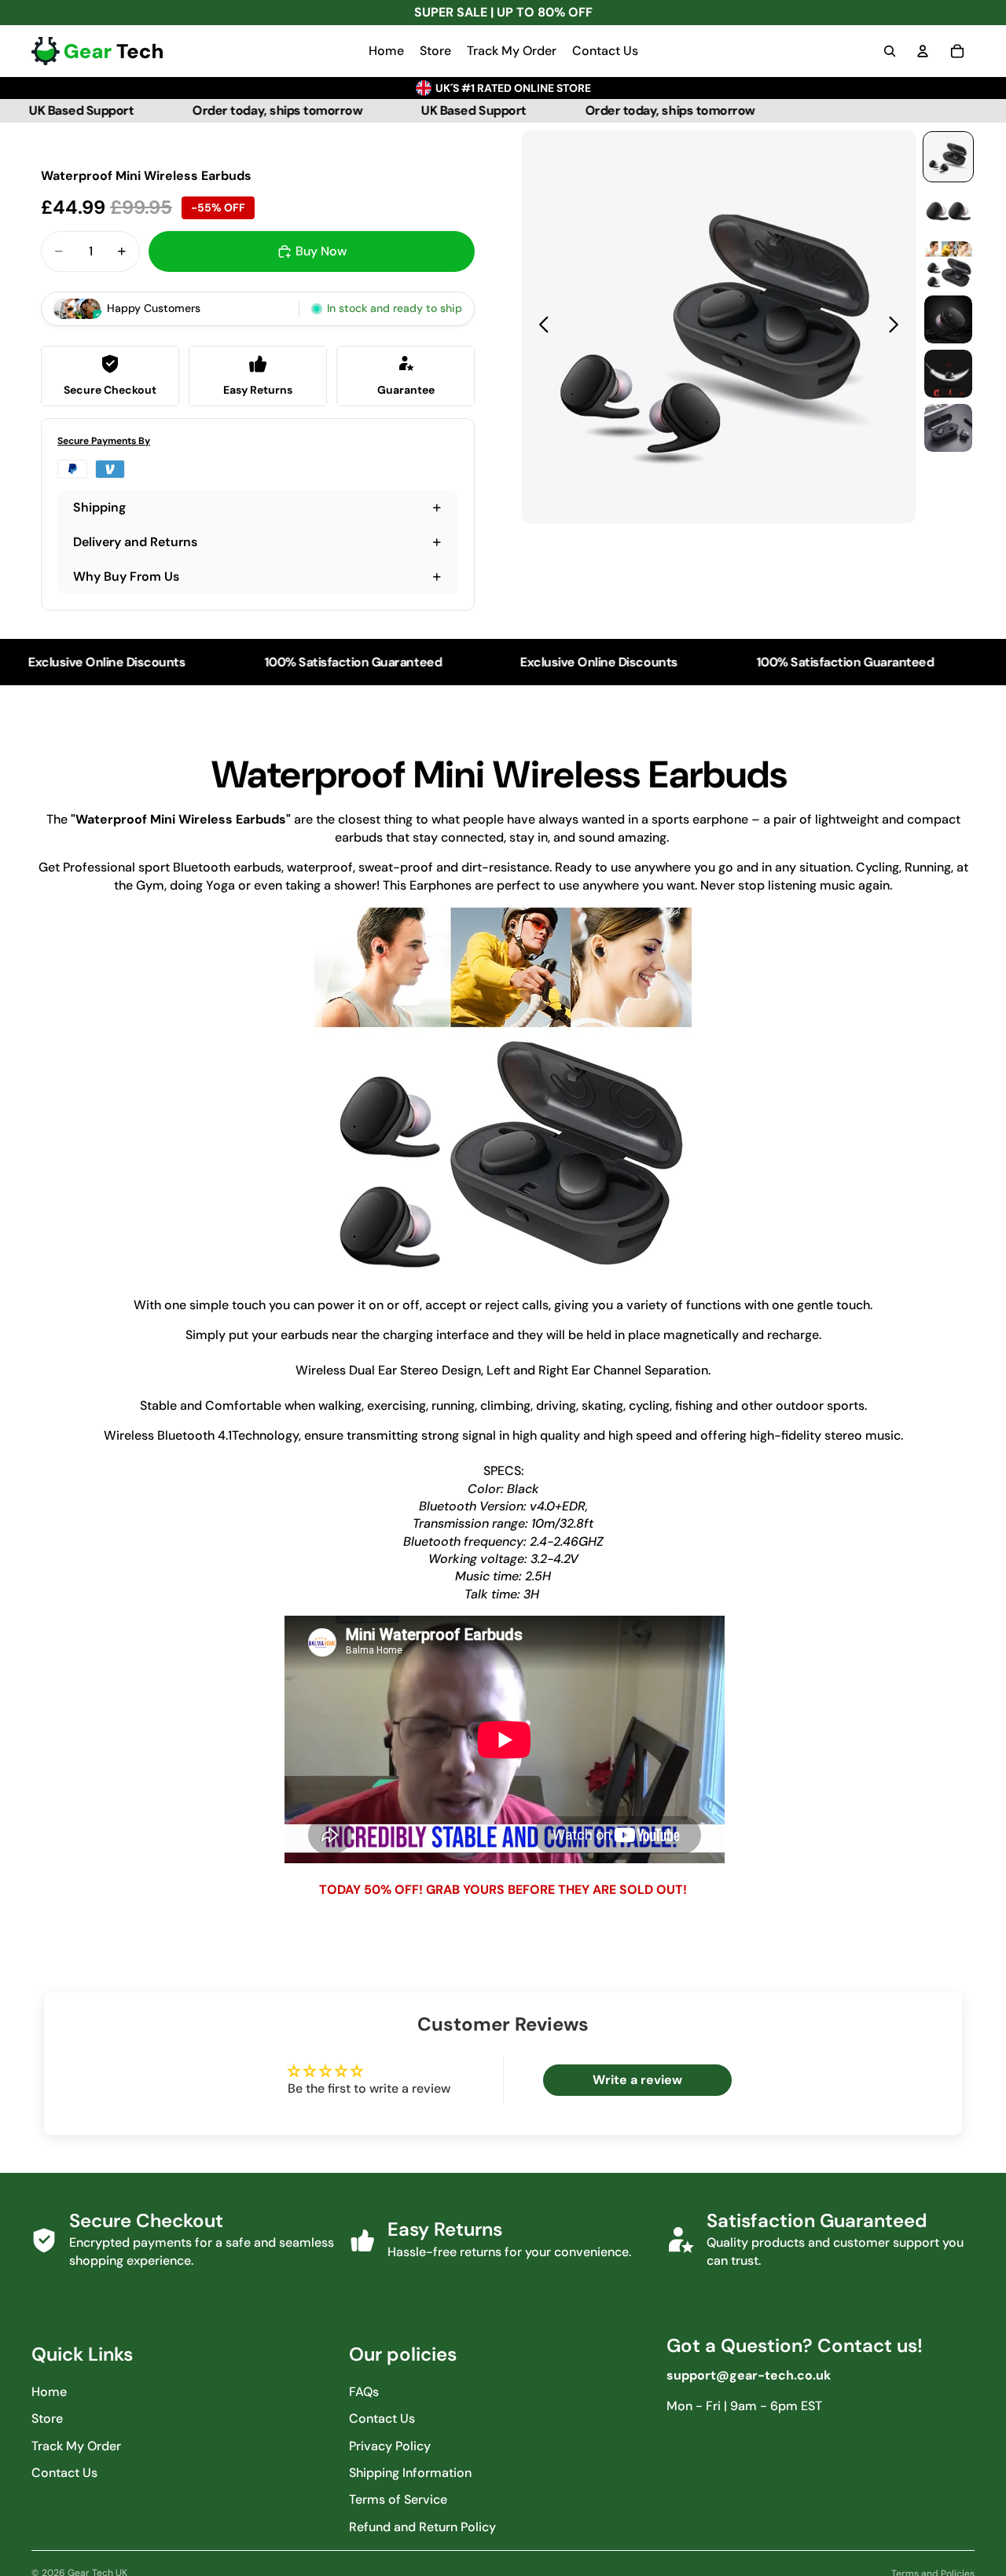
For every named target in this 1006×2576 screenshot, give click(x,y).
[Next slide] (898, 327)
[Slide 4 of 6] (948, 319)
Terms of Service (398, 2499)
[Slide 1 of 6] (948, 157)
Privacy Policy (390, 2446)
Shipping (99, 507)
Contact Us (64, 2473)
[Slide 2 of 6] (948, 211)
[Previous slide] (540, 327)
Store (47, 2418)
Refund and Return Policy (422, 2527)
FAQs (364, 2392)
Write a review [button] (637, 2080)
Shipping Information (410, 2473)
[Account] (923, 51)
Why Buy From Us (126, 576)
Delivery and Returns (135, 542)
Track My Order (76, 2446)
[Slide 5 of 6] (948, 374)
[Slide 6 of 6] (948, 428)
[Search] (890, 51)
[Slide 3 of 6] (948, 265)
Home (49, 2392)
